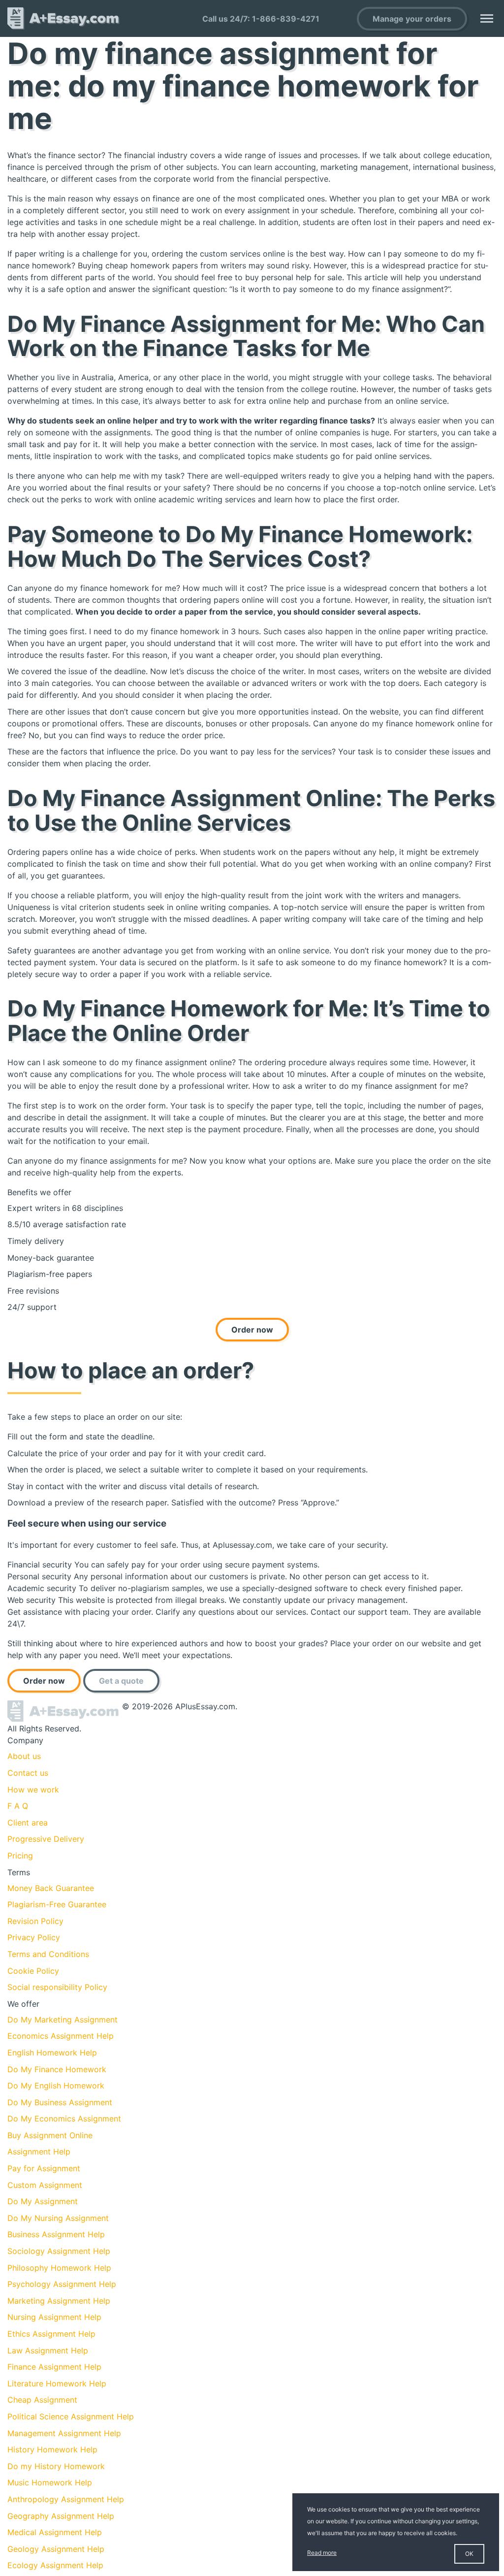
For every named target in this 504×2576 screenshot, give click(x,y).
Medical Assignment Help (55, 2532)
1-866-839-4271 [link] (286, 19)
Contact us (28, 1773)
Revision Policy (35, 1921)
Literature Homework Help (57, 2383)
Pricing (20, 1856)
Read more (322, 2553)
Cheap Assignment (42, 2400)
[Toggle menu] (487, 18)
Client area (28, 1823)
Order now (252, 1330)
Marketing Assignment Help (59, 2301)
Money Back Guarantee (51, 1888)
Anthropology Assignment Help (66, 2499)
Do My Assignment (43, 2201)
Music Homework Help (50, 2482)
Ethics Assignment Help (51, 2334)
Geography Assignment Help (61, 2516)
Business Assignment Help (56, 2234)
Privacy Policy (34, 1937)
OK (469, 2554)
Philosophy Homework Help (59, 2268)
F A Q (18, 1806)
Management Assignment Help (64, 2433)
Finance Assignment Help (54, 2367)
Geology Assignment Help (56, 2549)
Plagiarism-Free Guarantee (57, 1904)
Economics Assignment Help (61, 2036)
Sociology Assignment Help (59, 2251)
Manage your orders (412, 19)
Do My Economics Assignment (64, 2119)
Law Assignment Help (48, 2350)
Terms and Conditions (48, 1954)
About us (24, 1756)
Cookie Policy (33, 1971)
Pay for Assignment (44, 2168)
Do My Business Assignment (60, 2102)
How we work (33, 1790)
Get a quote (121, 1681)
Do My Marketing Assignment (63, 2020)
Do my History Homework (56, 2466)
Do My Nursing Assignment (58, 2218)
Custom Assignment (45, 2185)
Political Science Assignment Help (71, 2416)
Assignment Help (39, 2152)
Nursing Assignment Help (54, 2317)
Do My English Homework (56, 2086)
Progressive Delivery (46, 1839)
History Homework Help (52, 2449)
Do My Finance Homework (57, 2069)
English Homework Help (52, 2053)
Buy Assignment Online (50, 2135)
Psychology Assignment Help (62, 2284)
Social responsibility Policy (57, 1987)
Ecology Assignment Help (55, 2565)
